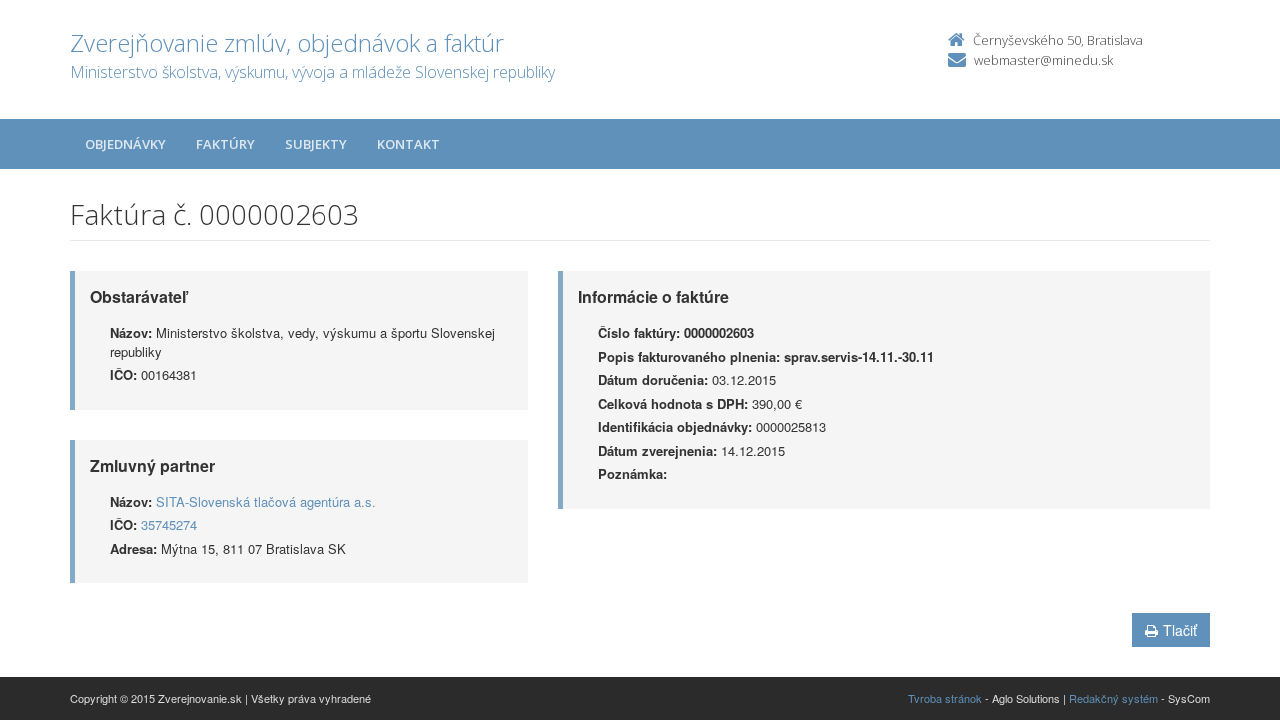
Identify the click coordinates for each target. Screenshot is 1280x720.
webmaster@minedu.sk (1043, 60)
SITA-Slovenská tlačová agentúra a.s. (266, 501)
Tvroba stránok (945, 698)
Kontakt (408, 144)
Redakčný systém (1113, 698)
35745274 (169, 524)
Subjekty (316, 144)
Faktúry (225, 144)
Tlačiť (1180, 630)
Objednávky (125, 144)
